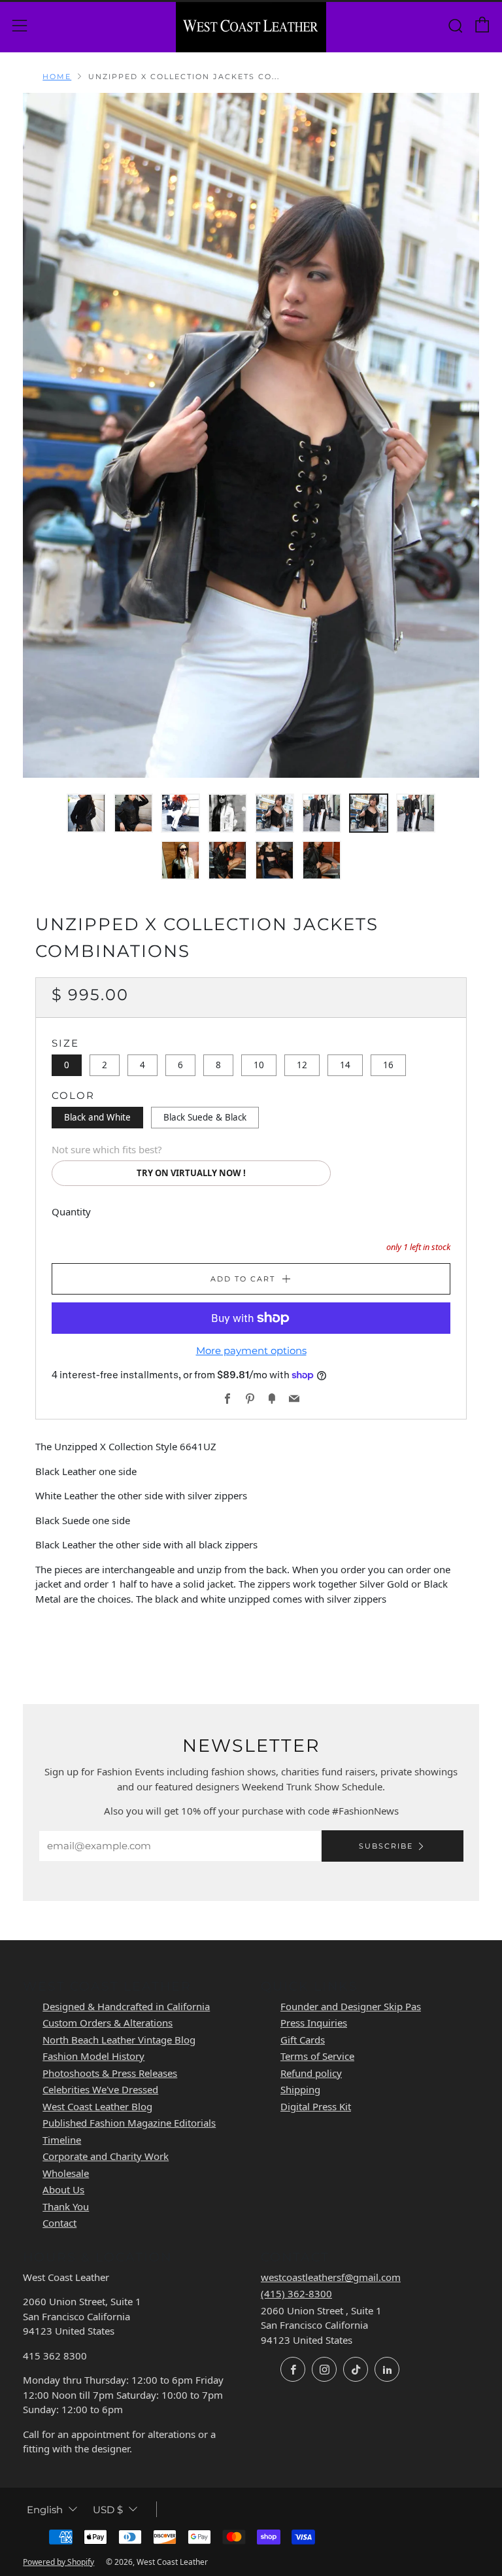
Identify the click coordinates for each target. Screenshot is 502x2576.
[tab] (86, 813)
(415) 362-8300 (296, 2293)
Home (57, 77)
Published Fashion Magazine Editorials (129, 2123)
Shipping (300, 2089)
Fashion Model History (93, 2056)
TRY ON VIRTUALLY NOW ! (191, 1173)
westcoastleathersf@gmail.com (331, 2277)
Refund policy (311, 2073)
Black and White (97, 1117)
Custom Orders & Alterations (108, 2023)
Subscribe (386, 1846)
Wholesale (66, 2173)
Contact (59, 2223)
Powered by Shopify (59, 2562)
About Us (63, 2189)
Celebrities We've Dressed (100, 2089)
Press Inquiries (314, 2023)
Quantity (71, 1211)
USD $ (108, 2510)
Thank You (66, 2206)
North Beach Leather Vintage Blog (119, 2040)
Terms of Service (317, 2056)
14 (345, 1065)
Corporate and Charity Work (106, 2156)
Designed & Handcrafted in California (126, 2006)
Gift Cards (303, 2040)
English (45, 2510)
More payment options (251, 1350)
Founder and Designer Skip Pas (351, 2006)
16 (388, 1065)
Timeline (62, 2140)
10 (259, 1065)
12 (302, 1065)
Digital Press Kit (316, 2106)
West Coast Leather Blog (97, 2106)
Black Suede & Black (205, 1117)
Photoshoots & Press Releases (110, 2073)
